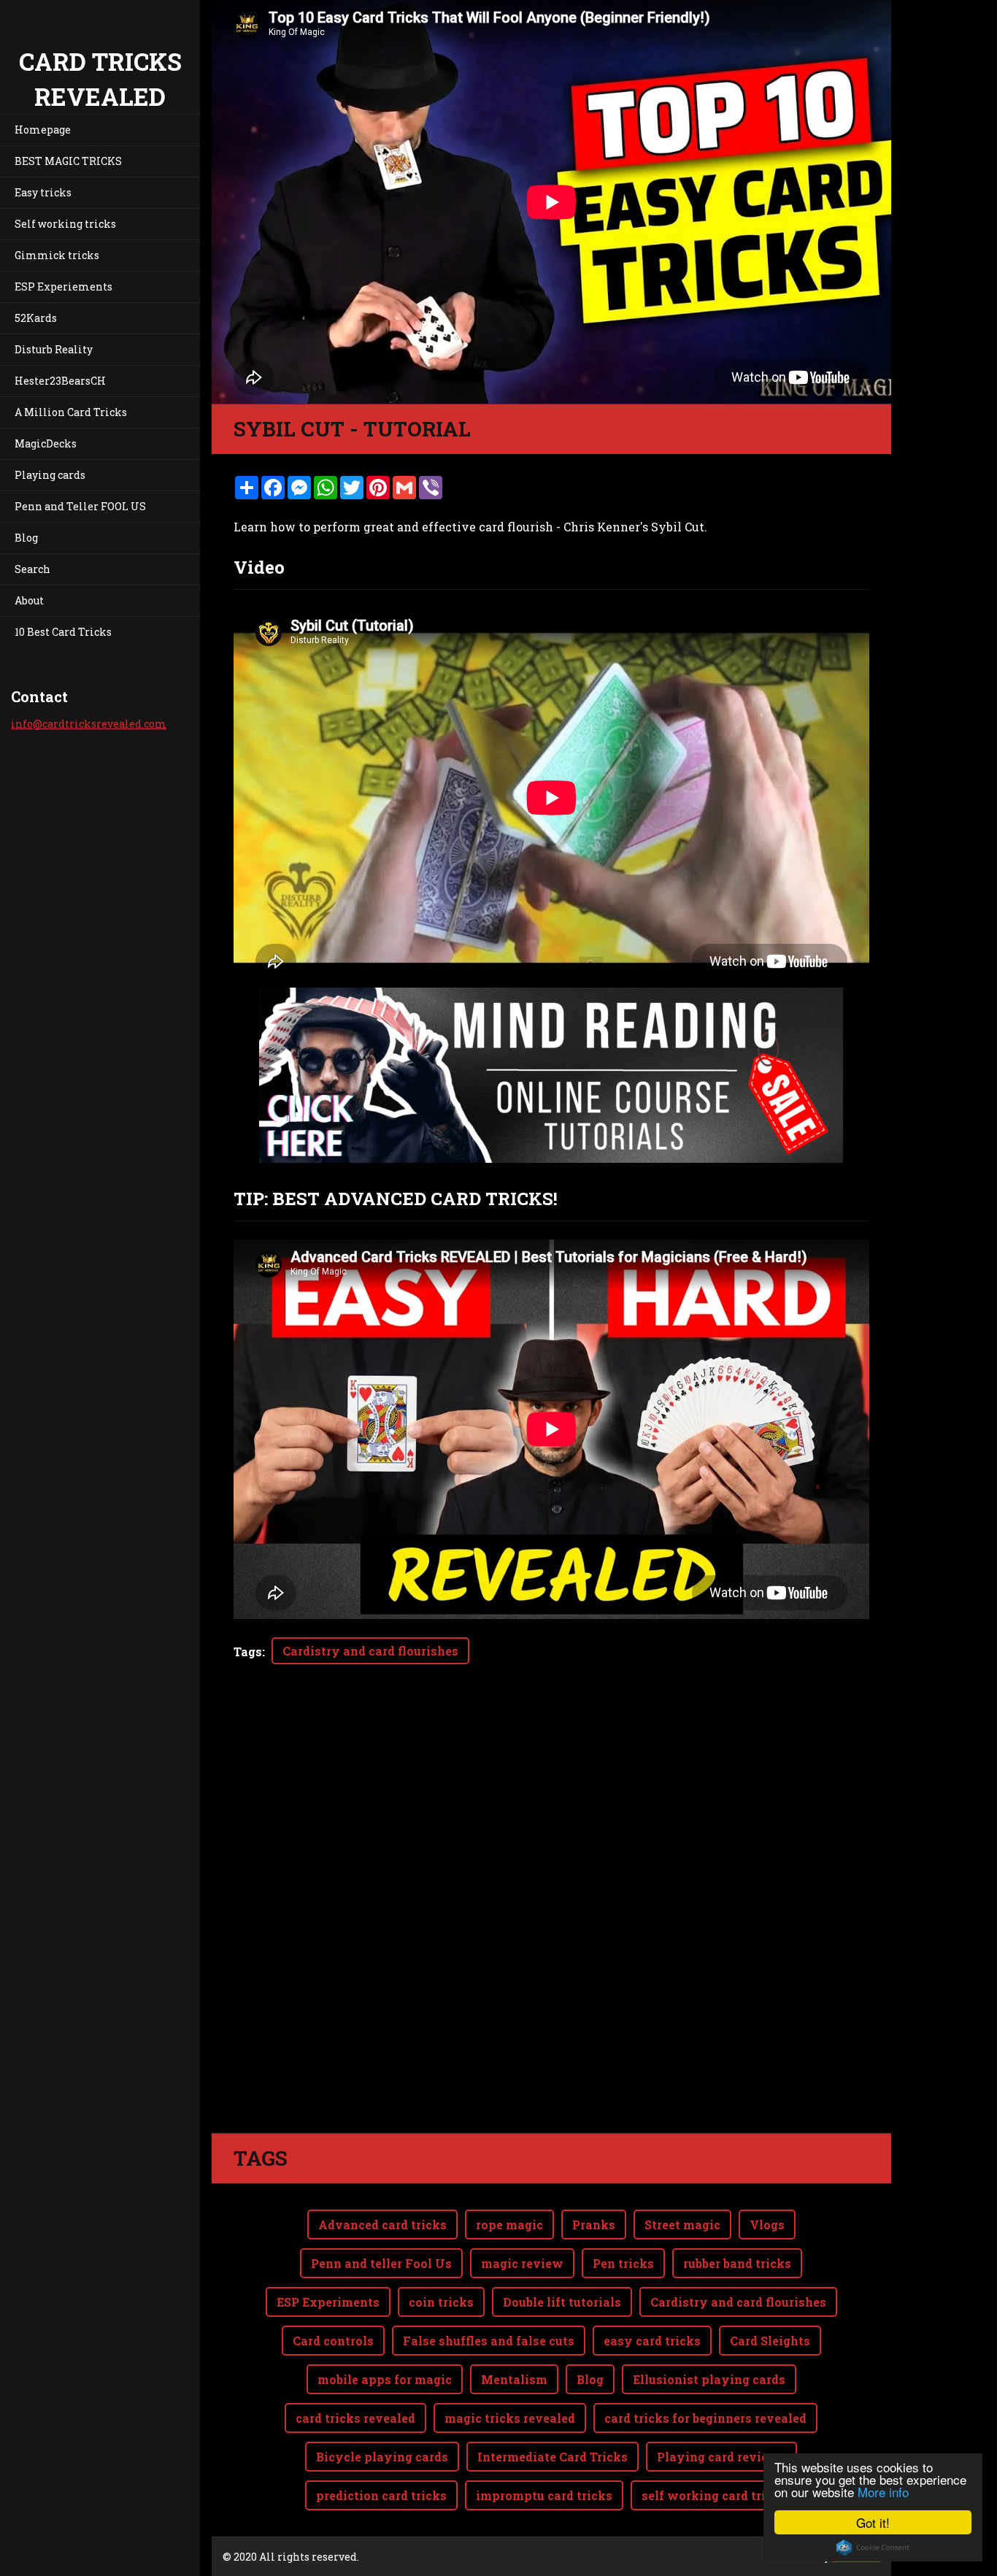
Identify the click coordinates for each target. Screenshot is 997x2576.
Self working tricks (65, 224)
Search (32, 569)
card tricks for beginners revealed (705, 2418)
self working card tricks (714, 2495)
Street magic (682, 2225)
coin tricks (441, 2302)
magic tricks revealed (510, 2418)
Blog (26, 538)
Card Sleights (770, 2341)
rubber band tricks (737, 2263)
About (29, 600)
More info (883, 2492)
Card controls (333, 2341)
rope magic (509, 2225)
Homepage (43, 130)
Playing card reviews (721, 2457)
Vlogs (767, 2225)
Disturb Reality (54, 349)
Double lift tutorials (562, 2302)
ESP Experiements (63, 287)
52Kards (36, 318)
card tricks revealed (355, 2418)
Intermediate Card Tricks (553, 2457)
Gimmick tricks (57, 255)
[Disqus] (551, 1928)
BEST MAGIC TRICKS (68, 161)
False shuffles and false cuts (489, 2341)
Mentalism (514, 2379)
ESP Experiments (328, 2302)
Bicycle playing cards (382, 2457)
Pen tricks (623, 2263)
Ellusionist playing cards (709, 2379)
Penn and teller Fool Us (381, 2263)
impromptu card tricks (544, 2495)
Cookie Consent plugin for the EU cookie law (873, 2548)
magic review (522, 2263)
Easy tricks (43, 192)
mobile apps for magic (385, 2379)
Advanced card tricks (382, 2225)
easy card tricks (652, 2341)
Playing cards (50, 475)
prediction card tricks (381, 2495)
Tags (248, 1652)
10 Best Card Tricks (63, 632)
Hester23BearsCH (60, 381)
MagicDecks (46, 443)
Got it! (873, 2522)
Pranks (594, 2225)
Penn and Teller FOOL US (80, 506)
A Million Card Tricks (71, 412)
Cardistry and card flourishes (370, 1651)
